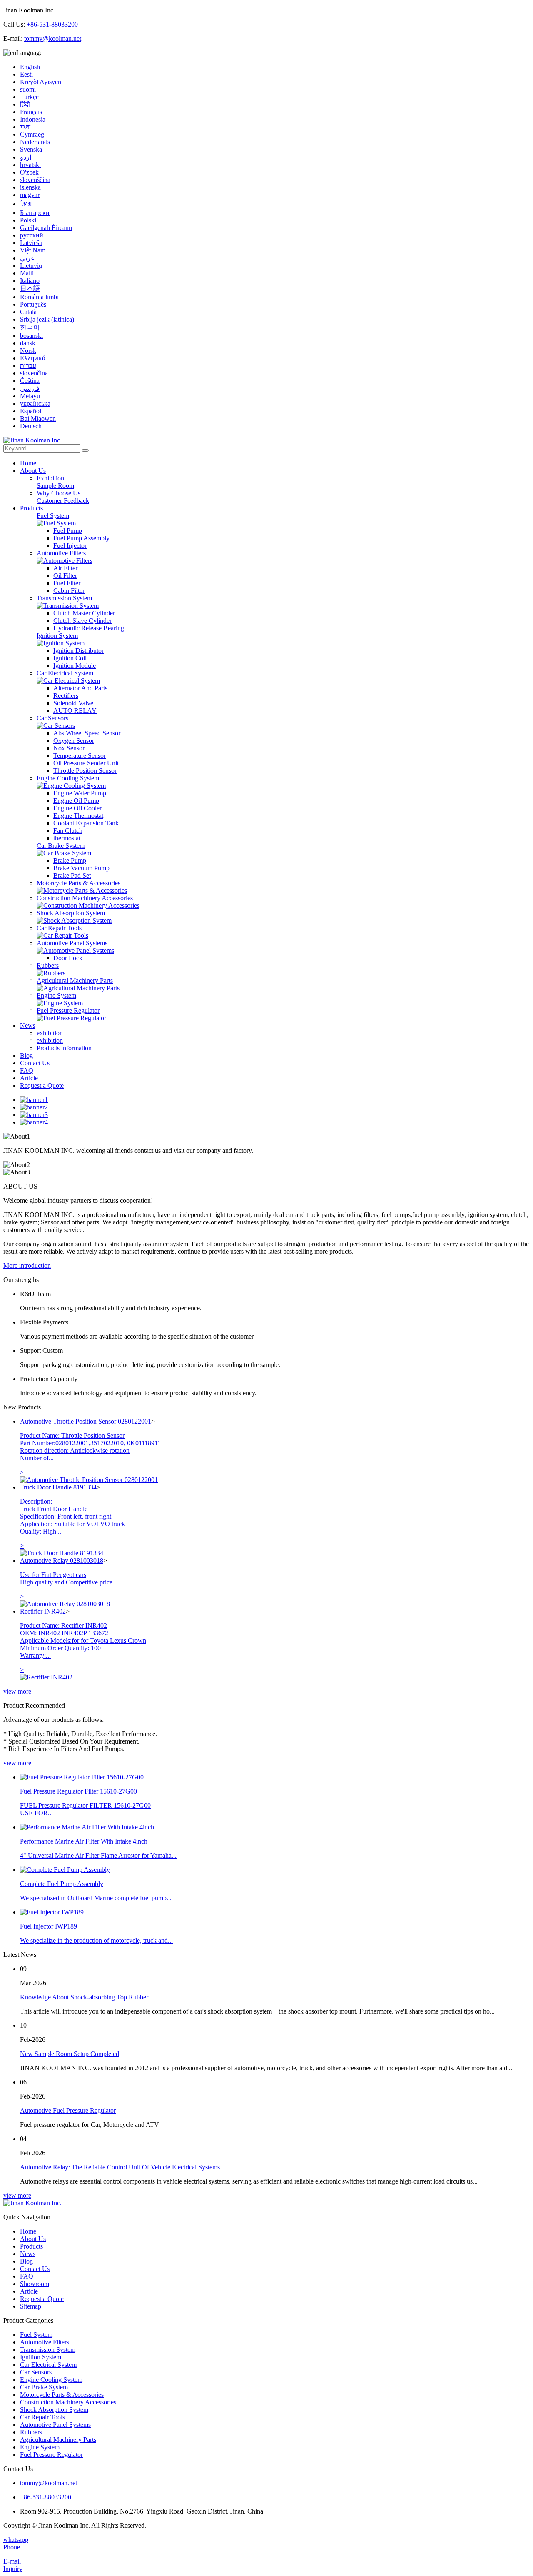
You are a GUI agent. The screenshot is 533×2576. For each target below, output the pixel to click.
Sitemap (31, 2306)
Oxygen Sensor (74, 741)
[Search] (85, 450)
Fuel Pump (68, 531)
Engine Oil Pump (76, 801)
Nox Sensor (69, 748)
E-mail (12, 2561)
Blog (26, 1056)
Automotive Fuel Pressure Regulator (68, 2110)
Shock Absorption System (71, 913)
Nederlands (35, 142)
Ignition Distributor (78, 651)
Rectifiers (66, 696)
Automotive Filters (61, 553)
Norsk (28, 351)
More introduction (27, 1266)
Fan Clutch (68, 831)
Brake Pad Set (72, 876)
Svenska (31, 149)
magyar (30, 195)
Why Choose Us (59, 493)
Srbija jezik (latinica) (47, 319)
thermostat (67, 838)
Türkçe (29, 97)
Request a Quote (42, 1086)
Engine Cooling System (68, 778)
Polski (28, 220)
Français (31, 112)
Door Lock (68, 958)
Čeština (30, 381)
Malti (27, 273)
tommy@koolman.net (53, 39)
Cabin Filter (69, 591)
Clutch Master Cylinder (84, 613)
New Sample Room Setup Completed (70, 2054)
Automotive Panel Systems (72, 943)
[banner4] (34, 1122)
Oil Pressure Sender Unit (86, 763)
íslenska (30, 187)
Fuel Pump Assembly (81, 538)
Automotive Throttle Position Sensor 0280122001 (86, 1421)
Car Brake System (61, 846)
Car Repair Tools (59, 928)
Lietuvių (31, 266)
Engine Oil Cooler (77, 808)
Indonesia (33, 119)
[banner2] (34, 1107)
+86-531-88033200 (52, 24)
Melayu (30, 396)
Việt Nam (33, 250)
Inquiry (13, 2569)
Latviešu (31, 243)
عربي (27, 258)
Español (31, 411)
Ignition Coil (70, 658)
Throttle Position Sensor (85, 771)
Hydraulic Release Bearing (89, 628)
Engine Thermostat (78, 816)
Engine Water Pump (80, 793)
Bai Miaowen (38, 419)
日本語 (30, 289)
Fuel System (53, 516)
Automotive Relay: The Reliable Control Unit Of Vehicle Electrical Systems (120, 2167)
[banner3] (34, 1115)
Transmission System (64, 598)
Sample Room (55, 486)
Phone (12, 2547)
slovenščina (35, 180)
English (30, 67)
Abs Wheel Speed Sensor (87, 733)
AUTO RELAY (75, 711)
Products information (64, 1048)
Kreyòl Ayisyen (41, 82)
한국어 (30, 327)
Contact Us (35, 1063)
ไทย (26, 204)
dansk (28, 343)
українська (35, 404)
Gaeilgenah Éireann (46, 228)
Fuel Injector (70, 546)
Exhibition (50, 478)
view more (17, 1691)
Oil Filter (65, 576)
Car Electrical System (65, 673)
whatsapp (16, 2540)
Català (28, 312)
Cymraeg (32, 134)
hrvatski (30, 165)
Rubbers (48, 966)
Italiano (30, 281)
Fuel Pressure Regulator (68, 1011)
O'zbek (29, 172)
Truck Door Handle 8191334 (58, 1487)
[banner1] (34, 1100)
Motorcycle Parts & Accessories (78, 883)
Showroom (35, 2284)
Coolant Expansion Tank (86, 823)
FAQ (27, 1071)
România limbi (39, 297)
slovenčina (34, 373)
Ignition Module (75, 666)
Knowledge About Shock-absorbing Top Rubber (84, 1997)
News (28, 1026)
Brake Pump (70, 861)
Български (35, 213)
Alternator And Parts (80, 688)
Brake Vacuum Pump (81, 868)
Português (33, 304)
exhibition (50, 1033)
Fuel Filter (67, 583)
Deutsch (31, 426)
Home (28, 463)
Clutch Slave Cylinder (82, 621)
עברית (28, 366)
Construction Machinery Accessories (85, 898)
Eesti (26, 74)
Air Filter (65, 568)
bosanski (31, 336)
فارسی (30, 389)
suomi (28, 89)
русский (32, 235)
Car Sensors (52, 718)
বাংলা (25, 127)
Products (31, 508)
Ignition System (57, 636)
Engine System (56, 996)
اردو (26, 157)
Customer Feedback (63, 501)
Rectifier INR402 (43, 1611)
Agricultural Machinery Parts (75, 981)
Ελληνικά (33, 358)
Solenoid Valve (73, 703)
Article (29, 1078)
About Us (33, 471)
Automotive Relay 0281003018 (62, 1560)
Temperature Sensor (80, 756)
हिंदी (25, 104)
